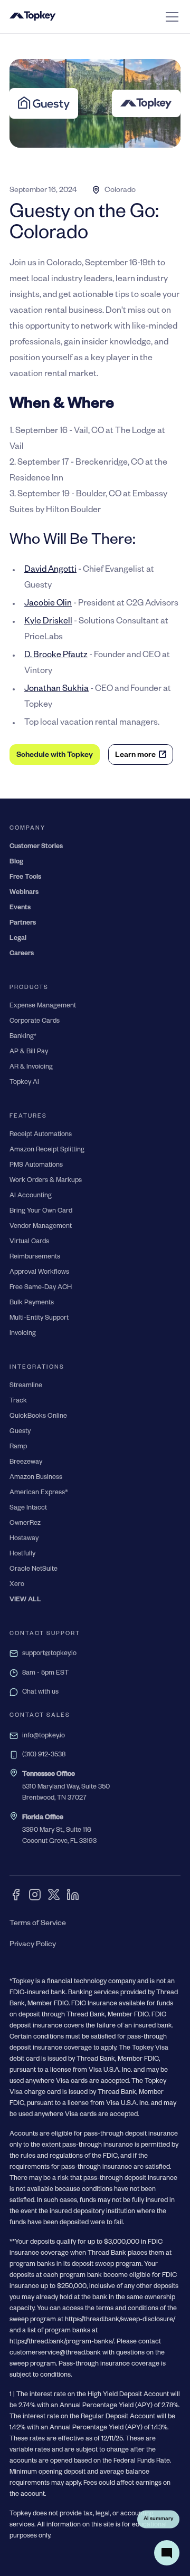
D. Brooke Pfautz (56, 656)
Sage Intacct (28, 1508)
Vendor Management (41, 1227)
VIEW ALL (25, 1600)
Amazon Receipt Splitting (47, 1150)
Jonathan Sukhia (56, 690)
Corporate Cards (35, 1022)
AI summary (158, 2519)
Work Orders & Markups (46, 1181)
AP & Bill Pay (29, 1052)
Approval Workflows (39, 1273)
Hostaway (24, 1539)
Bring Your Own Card (41, 1212)
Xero (17, 1585)
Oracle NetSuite (34, 1570)
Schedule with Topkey (55, 756)
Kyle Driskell (48, 622)
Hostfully (22, 1554)
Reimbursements (35, 1257)
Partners (23, 924)
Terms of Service (38, 1924)
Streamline (26, 1386)
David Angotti (50, 571)
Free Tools (25, 878)
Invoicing (23, 1334)
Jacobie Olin (48, 604)
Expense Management (43, 1006)
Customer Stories (36, 847)
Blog (16, 862)
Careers (22, 954)
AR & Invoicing (31, 1068)
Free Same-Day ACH (41, 1288)
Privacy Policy (33, 1945)
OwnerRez (25, 1524)
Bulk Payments (32, 1303)
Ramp (18, 1447)
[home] (33, 17)
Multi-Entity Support (39, 1319)
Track (18, 1401)
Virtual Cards (29, 1242)
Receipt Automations (41, 1135)
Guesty (20, 1432)
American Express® (39, 1493)
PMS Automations (36, 1166)
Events (20, 908)
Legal (18, 939)
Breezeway (26, 1463)
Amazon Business (36, 1478)
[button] (170, 17)
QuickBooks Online (38, 1417)
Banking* (23, 1037)
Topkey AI (24, 1083)
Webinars (24, 893)
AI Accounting (31, 1196)
